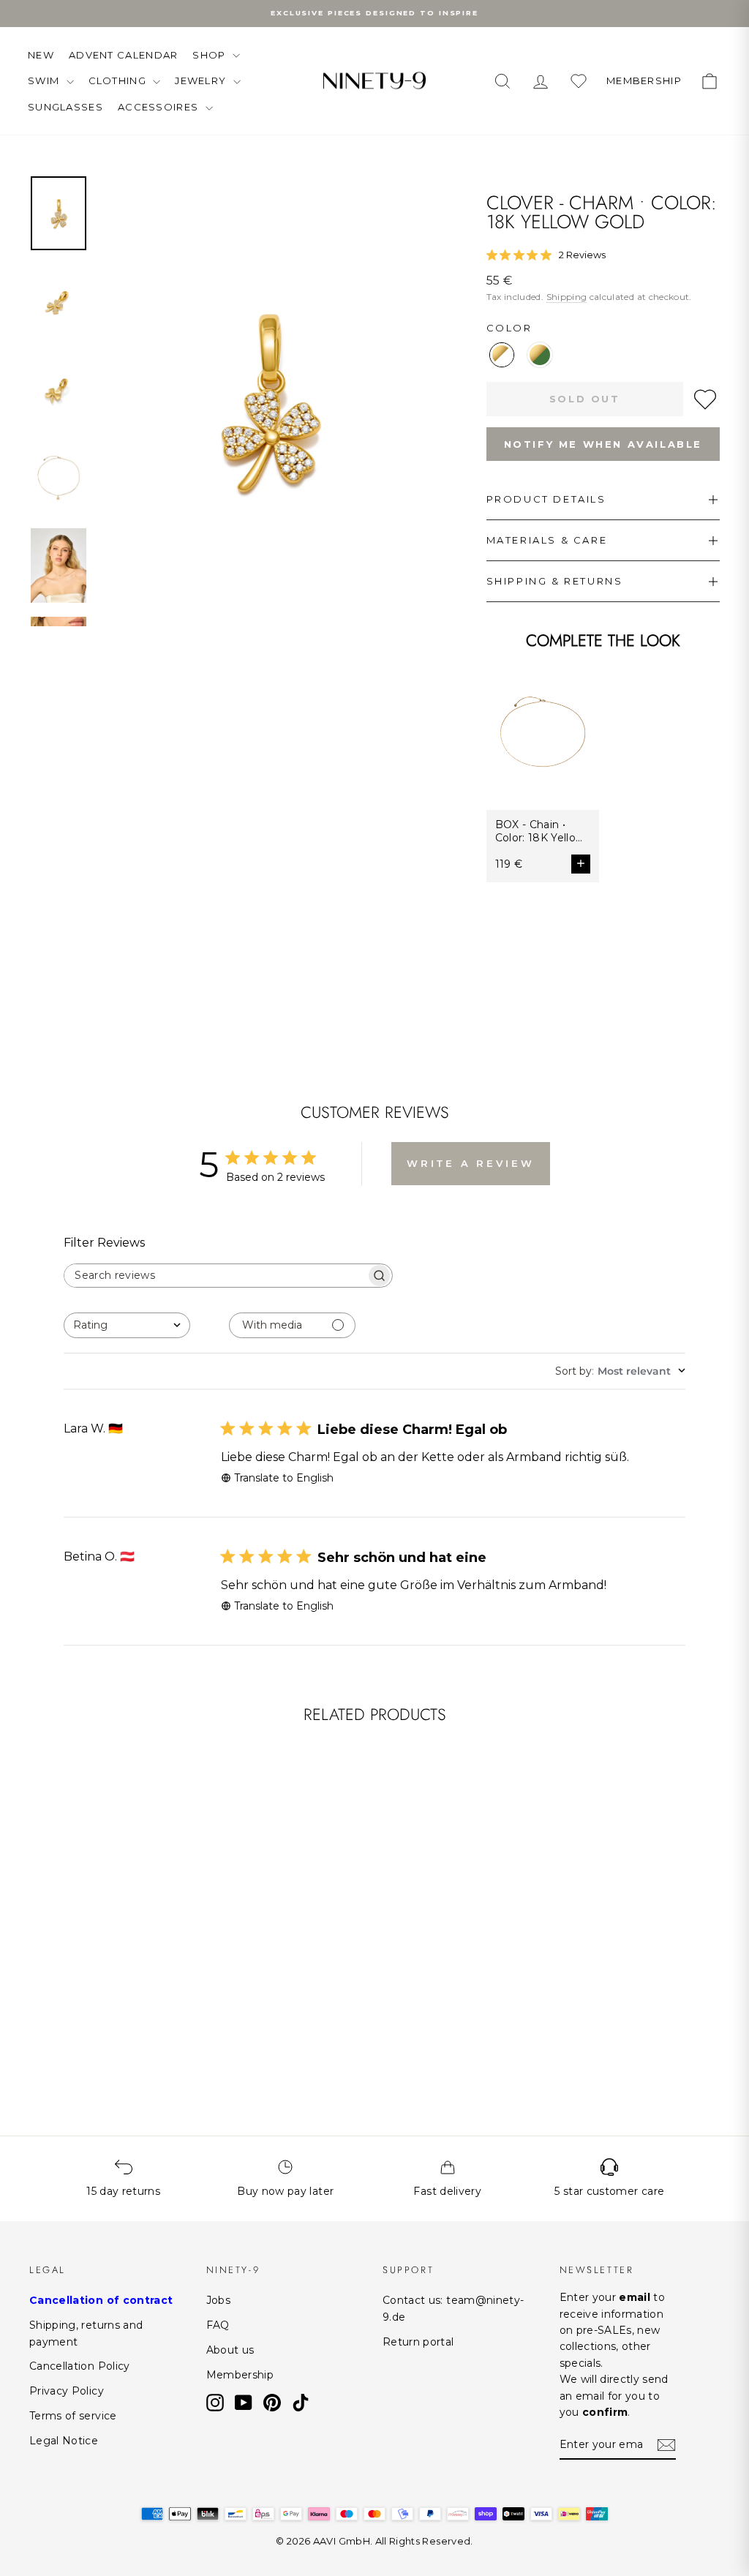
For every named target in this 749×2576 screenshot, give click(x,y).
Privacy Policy (67, 2391)
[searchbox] (215, 1276)
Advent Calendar (124, 55)
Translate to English (284, 1478)
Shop (211, 55)
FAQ (218, 2325)
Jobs (218, 2300)
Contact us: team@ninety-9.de (453, 2308)
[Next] (178, 1866)
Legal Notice (64, 2441)
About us (230, 2350)
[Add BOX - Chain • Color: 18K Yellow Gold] (581, 864)
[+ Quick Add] (171, 1954)
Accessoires (160, 107)
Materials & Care (547, 540)
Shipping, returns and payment (86, 2333)
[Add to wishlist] (705, 399)
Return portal (418, 2342)
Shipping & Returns (555, 581)
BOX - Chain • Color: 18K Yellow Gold (540, 831)
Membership (240, 2375)
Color (509, 328)
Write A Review (471, 1163)
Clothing (119, 80)
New (41, 55)
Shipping (567, 297)
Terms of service (73, 2416)
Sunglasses (65, 107)
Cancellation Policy (80, 2366)
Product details (546, 499)
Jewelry (202, 80)
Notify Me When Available (603, 444)
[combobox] (127, 1325)
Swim (45, 80)
